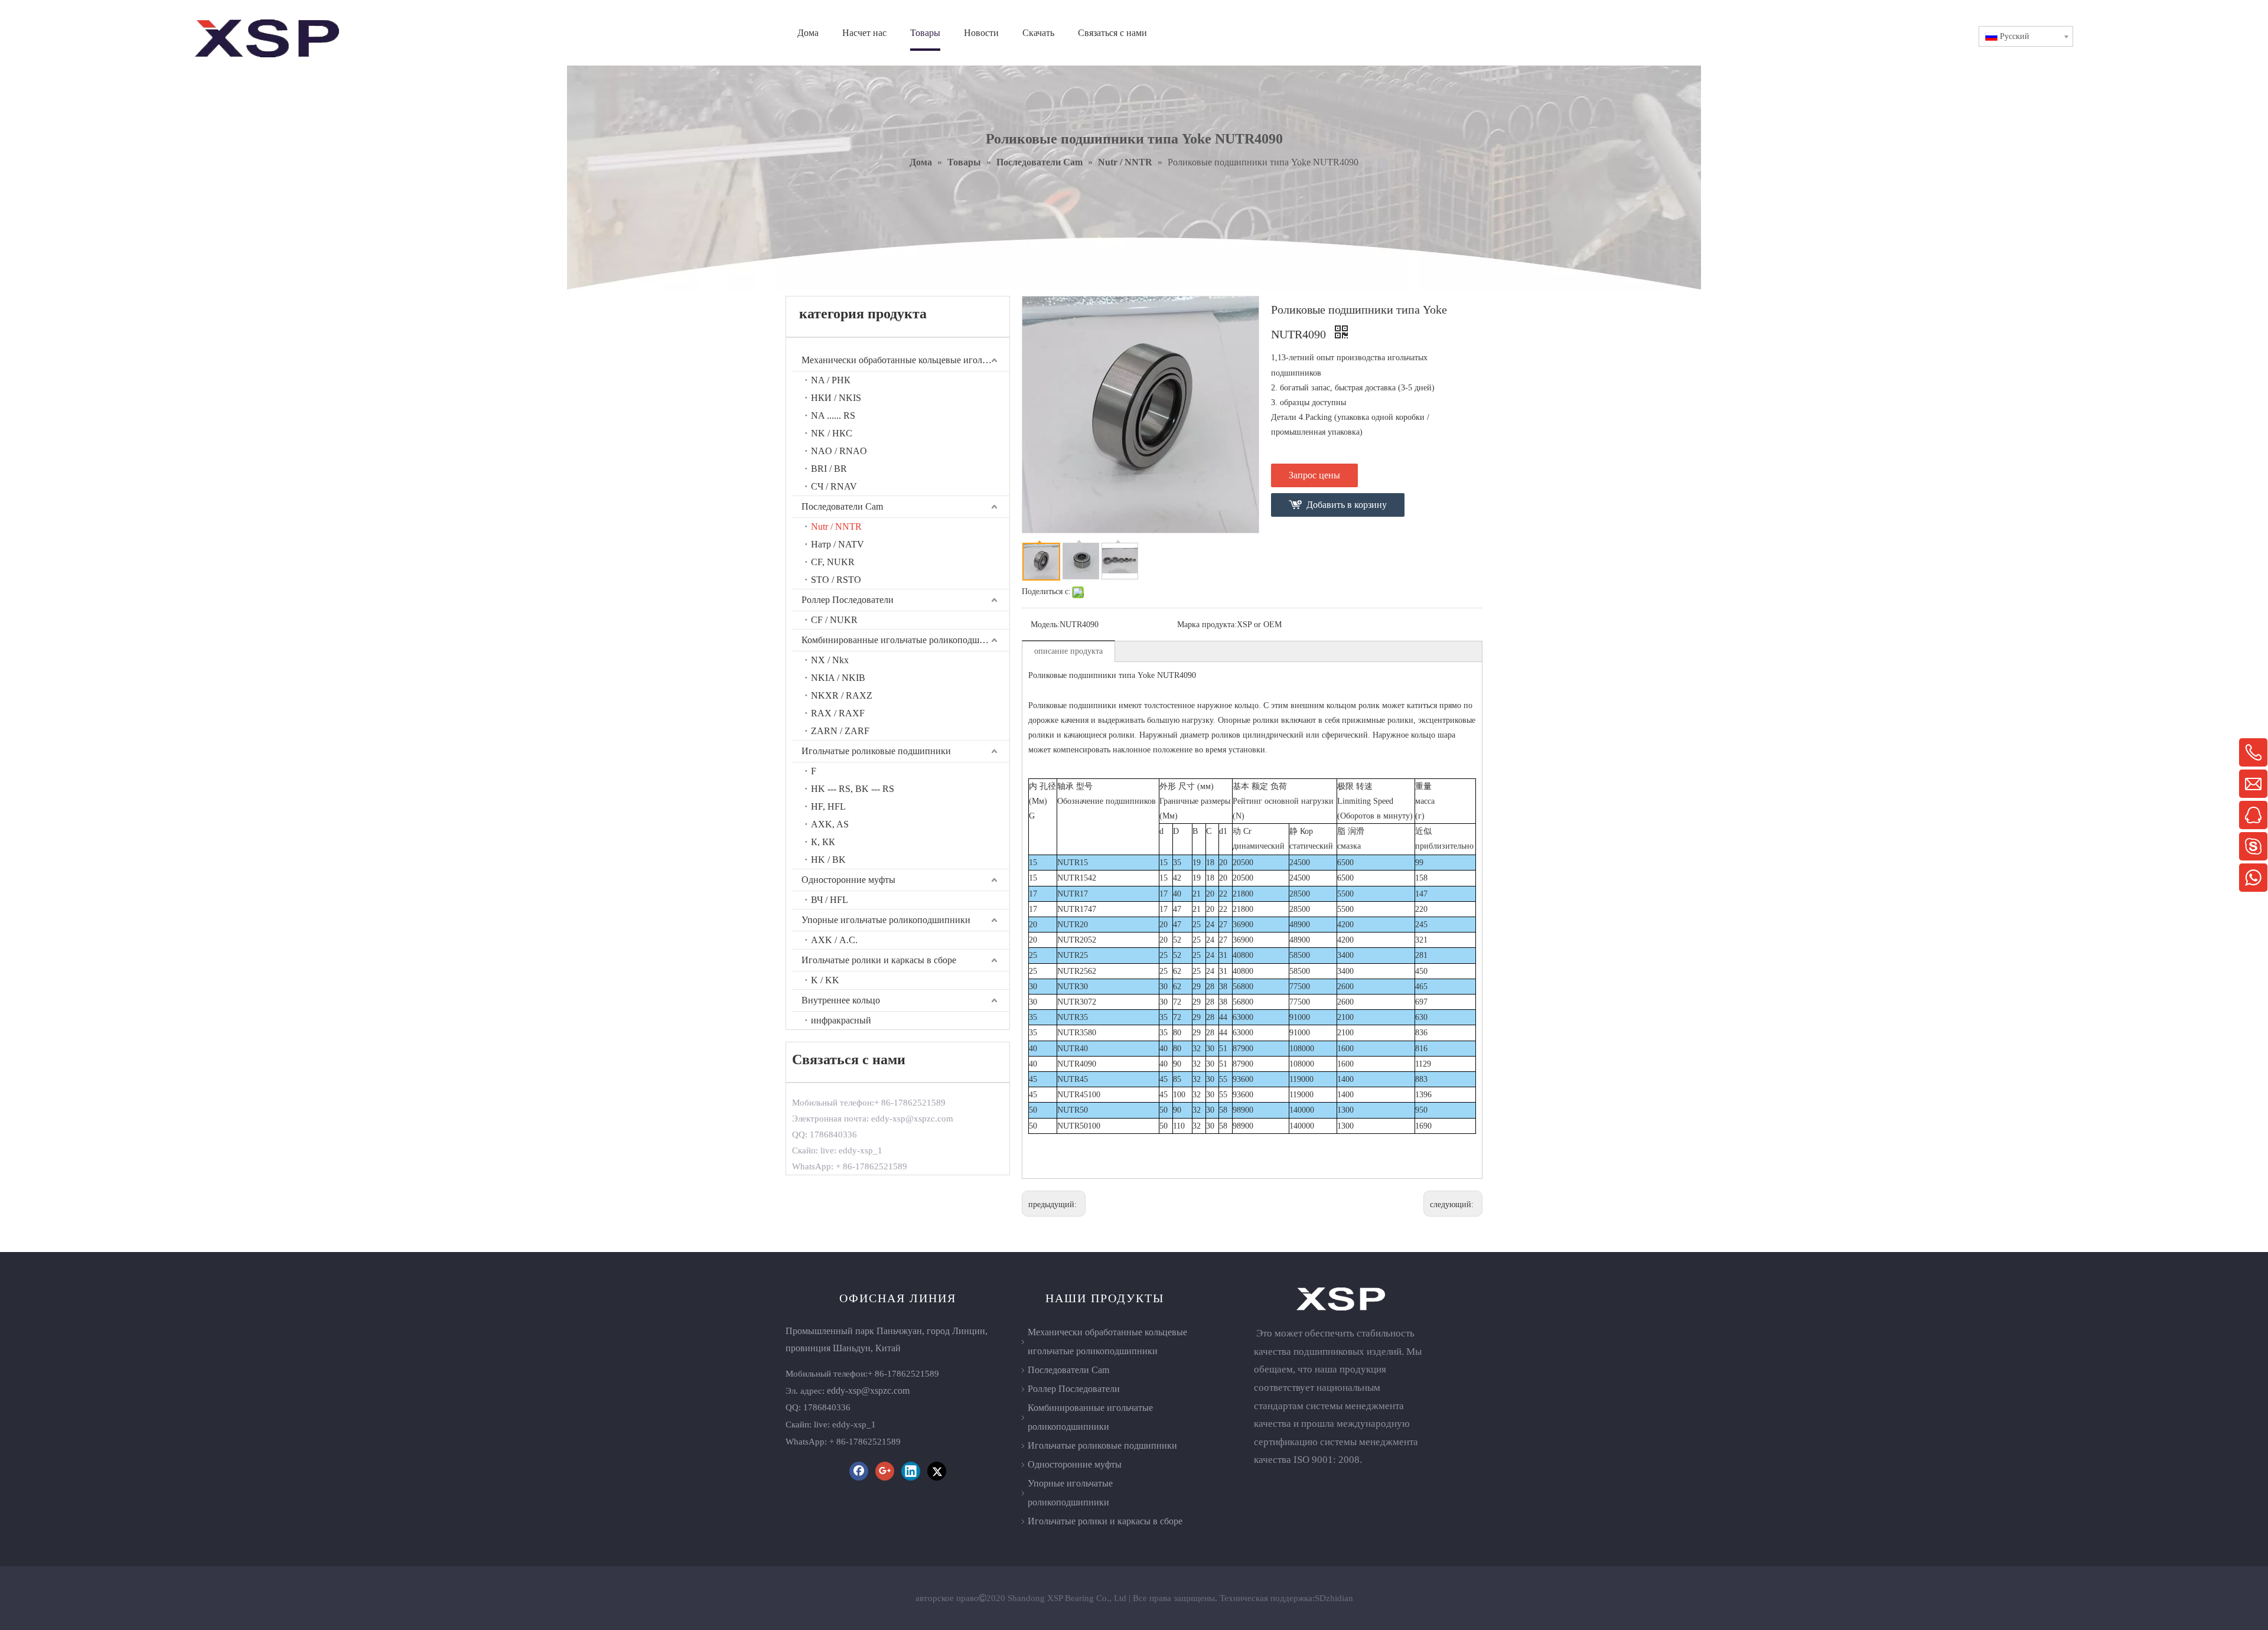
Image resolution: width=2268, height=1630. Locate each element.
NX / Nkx (830, 660)
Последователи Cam (842, 506)
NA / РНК (831, 380)
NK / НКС (832, 433)
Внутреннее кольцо (841, 1000)
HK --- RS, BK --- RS (853, 789)
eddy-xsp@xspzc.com (868, 1391)
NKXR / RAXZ (842, 695)
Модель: (1045, 625)
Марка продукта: (1207, 625)
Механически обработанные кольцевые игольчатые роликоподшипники (905, 360)
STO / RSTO (836, 580)
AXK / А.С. (834, 940)
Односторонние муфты (848, 880)
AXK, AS (830, 824)
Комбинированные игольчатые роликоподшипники (905, 640)
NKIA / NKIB (838, 678)
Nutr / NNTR (836, 527)
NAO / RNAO (839, 451)
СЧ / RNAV (834, 486)
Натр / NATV (838, 544)
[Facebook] (859, 1471)
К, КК (823, 842)
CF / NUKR (834, 620)
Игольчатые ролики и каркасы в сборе (879, 960)
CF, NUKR (833, 562)
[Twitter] (937, 1471)
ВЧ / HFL (830, 900)
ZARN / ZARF (840, 731)
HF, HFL (828, 806)
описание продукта (1068, 651)
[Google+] (885, 1471)
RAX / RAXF (838, 713)
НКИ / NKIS (836, 398)
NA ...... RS (833, 415)
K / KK (825, 980)
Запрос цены (1314, 475)
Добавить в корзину (1347, 505)
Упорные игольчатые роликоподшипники (886, 920)
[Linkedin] (911, 1471)
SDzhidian (1334, 1598)
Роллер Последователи (848, 600)
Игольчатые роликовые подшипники (876, 751)
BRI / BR (829, 469)
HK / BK (828, 860)
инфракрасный (841, 1020)
